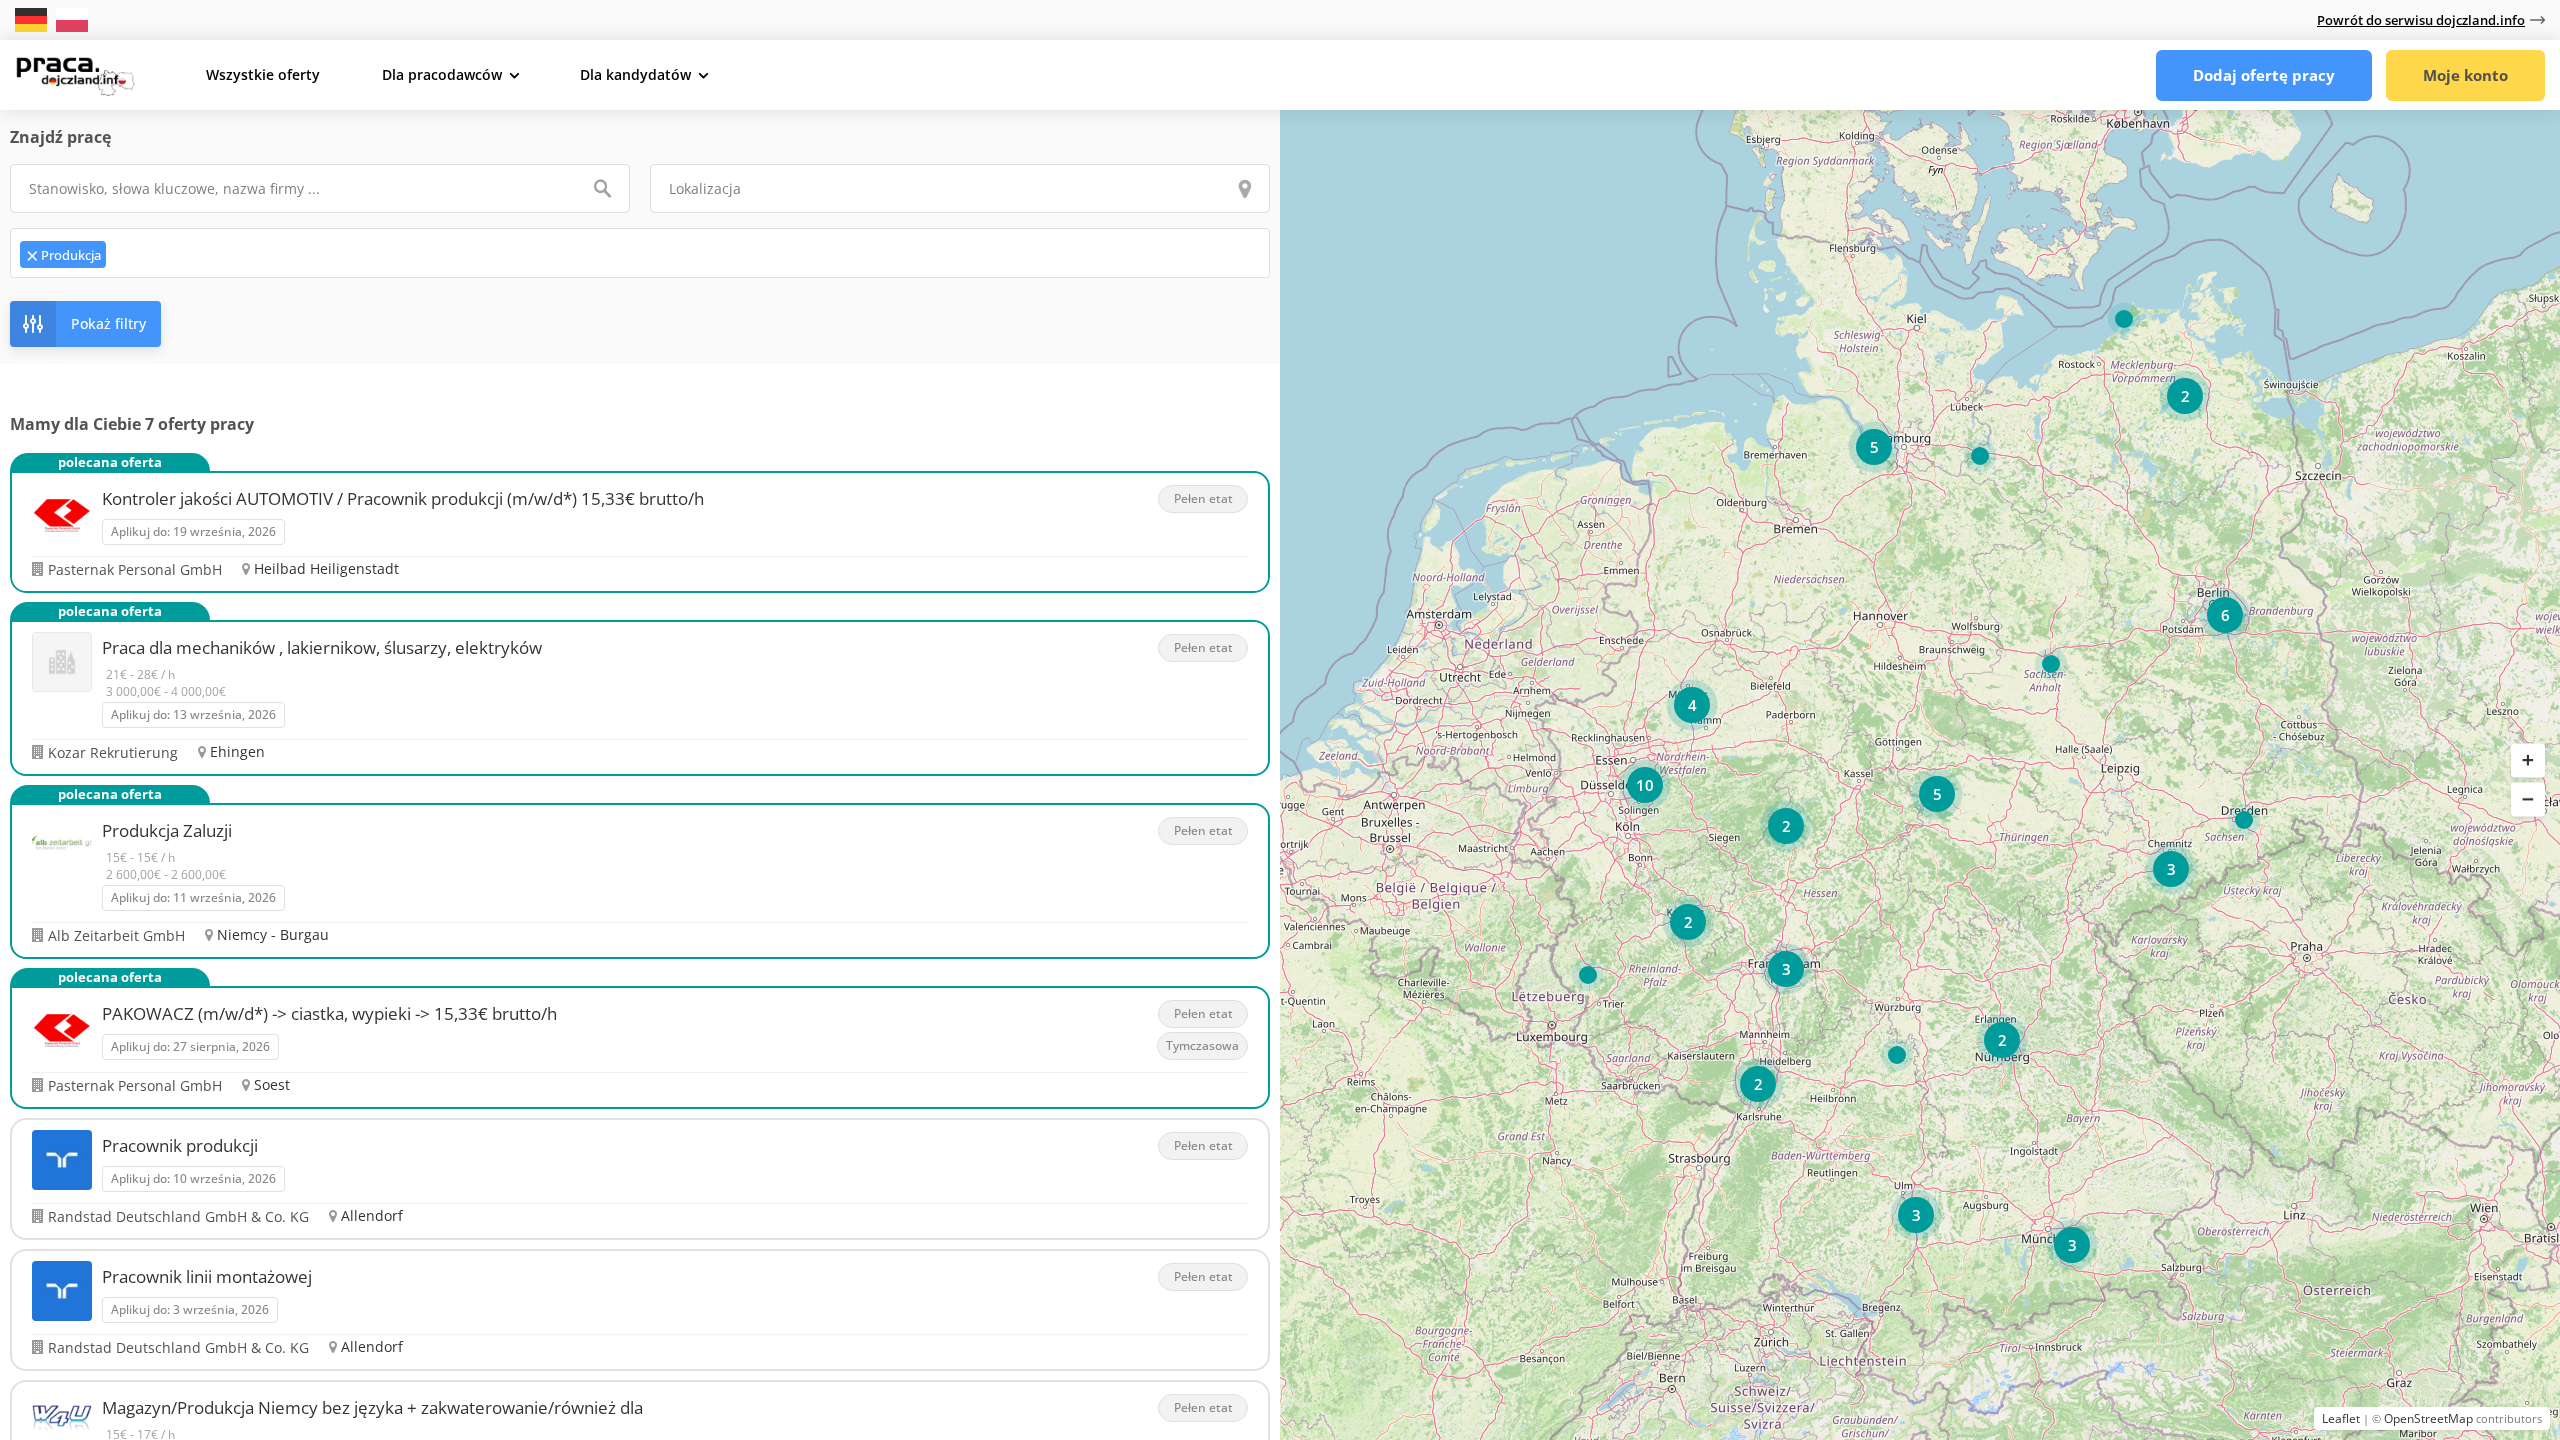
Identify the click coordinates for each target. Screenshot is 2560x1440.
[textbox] (193, 252)
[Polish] (72, 18)
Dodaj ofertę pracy (2264, 75)
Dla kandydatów (635, 74)
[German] (33, 18)
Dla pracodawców (442, 74)
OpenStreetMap (2428, 1418)
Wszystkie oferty (263, 74)
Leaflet (2341, 1418)
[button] (2528, 761)
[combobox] (640, 253)
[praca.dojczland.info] (75, 74)
